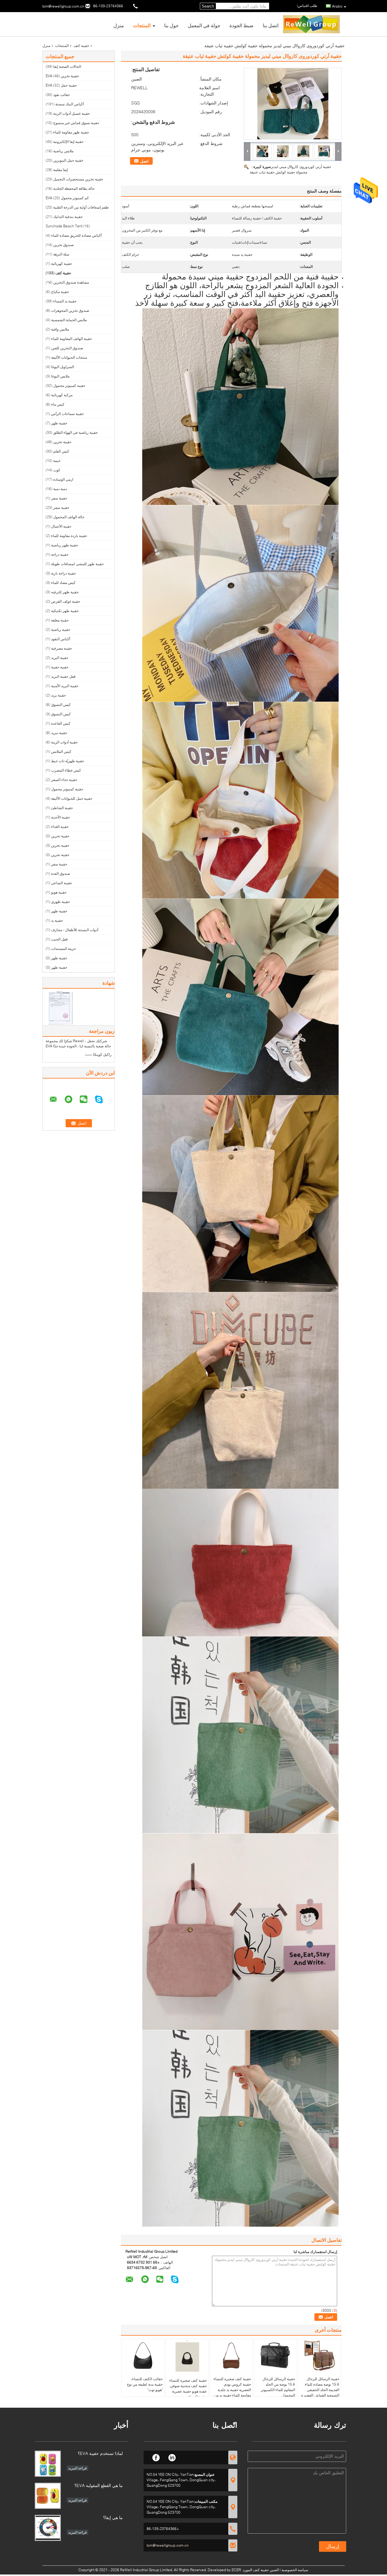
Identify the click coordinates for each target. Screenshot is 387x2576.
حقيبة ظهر (59, 423)
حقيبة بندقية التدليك (68, 217)
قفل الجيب (59, 939)
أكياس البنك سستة (70, 104)
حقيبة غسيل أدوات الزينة (72, 113)
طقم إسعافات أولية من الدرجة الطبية (81, 207)
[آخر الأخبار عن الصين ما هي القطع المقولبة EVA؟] (48, 2496)
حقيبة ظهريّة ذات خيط (68, 761)
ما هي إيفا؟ (113, 2517)
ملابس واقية (60, 329)
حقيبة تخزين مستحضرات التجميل (78, 179)
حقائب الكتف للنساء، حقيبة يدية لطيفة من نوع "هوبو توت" (145, 2384)
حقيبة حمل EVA (61, 85)
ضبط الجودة (242, 25)
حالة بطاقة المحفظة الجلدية (74, 188)
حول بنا (171, 25)
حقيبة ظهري (60, 902)
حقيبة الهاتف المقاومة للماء (72, 339)
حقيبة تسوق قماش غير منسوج (76, 123)
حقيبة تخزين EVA (62, 76)
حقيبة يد (57, 920)
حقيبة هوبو (59, 892)
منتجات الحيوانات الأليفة (69, 357)
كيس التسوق (61, 705)
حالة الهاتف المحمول (69, 517)
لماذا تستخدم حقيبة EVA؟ (100, 2453)
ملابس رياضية (63, 151)
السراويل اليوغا (63, 367)
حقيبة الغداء (60, 827)
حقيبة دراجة (60, 554)
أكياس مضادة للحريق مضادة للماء (76, 235)
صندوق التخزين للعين (67, 348)
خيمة (57, 461)
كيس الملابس (61, 751)
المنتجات (142, 25)
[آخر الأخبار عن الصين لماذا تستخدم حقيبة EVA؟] (48, 2464)
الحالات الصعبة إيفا (67, 66)
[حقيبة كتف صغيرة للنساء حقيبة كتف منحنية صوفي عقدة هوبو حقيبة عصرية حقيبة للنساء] (187, 2357)
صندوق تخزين (63, 245)
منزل (119, 25)
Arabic (337, 6)
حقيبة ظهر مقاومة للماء (71, 132)
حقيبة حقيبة (60, 667)
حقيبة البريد (60, 658)
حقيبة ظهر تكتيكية (65, 611)
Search (208, 6)
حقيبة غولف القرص (66, 601)
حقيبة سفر (59, 498)
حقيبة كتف (81, 46)
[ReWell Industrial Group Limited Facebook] (156, 2457)
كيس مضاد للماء (63, 583)
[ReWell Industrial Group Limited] (247, 151)
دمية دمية (60, 489)
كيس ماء (58, 404)
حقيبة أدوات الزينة (64, 742)
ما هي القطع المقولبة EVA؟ (99, 2485)
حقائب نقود (62, 95)
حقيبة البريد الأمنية (65, 686)
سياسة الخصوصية (295, 2570)
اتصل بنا (271, 25)
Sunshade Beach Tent (64, 226)
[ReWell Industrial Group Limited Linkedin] (172, 2457)
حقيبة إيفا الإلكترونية (68, 142)
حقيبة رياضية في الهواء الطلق (75, 432)
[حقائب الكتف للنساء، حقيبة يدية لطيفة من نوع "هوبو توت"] (143, 2356)
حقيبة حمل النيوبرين (68, 160)
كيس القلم (61, 451)
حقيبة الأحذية (60, 817)
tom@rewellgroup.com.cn (63, 6)
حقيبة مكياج (60, 292)
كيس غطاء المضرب (66, 770)
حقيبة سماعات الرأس (67, 414)
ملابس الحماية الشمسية (69, 320)
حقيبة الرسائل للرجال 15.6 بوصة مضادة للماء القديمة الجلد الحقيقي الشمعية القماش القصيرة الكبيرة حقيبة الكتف (320, 2390)
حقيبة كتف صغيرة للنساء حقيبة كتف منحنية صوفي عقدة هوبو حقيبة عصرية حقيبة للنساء (188, 2388)
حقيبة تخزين (62, 442)
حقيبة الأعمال (61, 526)
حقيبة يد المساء (65, 301)
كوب (57, 470)
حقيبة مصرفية (62, 648)
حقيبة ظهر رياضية (65, 545)
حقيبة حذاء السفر (64, 780)
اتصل (144, 161)
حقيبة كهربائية (62, 264)
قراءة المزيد (78, 2468)
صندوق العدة (61, 873)
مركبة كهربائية (62, 395)
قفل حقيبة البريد (63, 676)
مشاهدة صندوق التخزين (71, 282)
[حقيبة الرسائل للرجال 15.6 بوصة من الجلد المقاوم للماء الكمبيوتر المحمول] (275, 2356)
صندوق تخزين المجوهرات (70, 310)
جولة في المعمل (204, 25)
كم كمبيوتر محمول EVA (67, 198)
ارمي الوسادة (63, 479)
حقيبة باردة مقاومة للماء (69, 536)
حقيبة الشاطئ (62, 808)
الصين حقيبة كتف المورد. (260, 2570)
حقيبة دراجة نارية (63, 573)
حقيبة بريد (59, 695)
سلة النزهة (61, 254)
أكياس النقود (61, 639)
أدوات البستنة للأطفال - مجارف (75, 930)
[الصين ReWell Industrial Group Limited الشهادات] (61, 1008)
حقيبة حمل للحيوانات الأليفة (72, 798)
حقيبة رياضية (61, 629)
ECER (236, 2570)
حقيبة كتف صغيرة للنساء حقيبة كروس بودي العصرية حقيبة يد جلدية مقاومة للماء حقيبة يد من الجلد (232, 2390)
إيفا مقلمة (60, 170)
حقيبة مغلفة (60, 620)
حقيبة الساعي (62, 883)
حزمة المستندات (63, 949)
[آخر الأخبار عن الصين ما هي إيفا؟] (48, 2528)
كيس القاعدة (61, 723)
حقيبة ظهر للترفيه (65, 592)
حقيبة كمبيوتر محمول (69, 385)
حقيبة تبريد (59, 733)
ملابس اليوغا (60, 376)
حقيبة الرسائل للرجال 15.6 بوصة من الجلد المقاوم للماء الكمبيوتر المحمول (278, 2387)
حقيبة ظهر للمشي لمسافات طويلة (77, 564)
